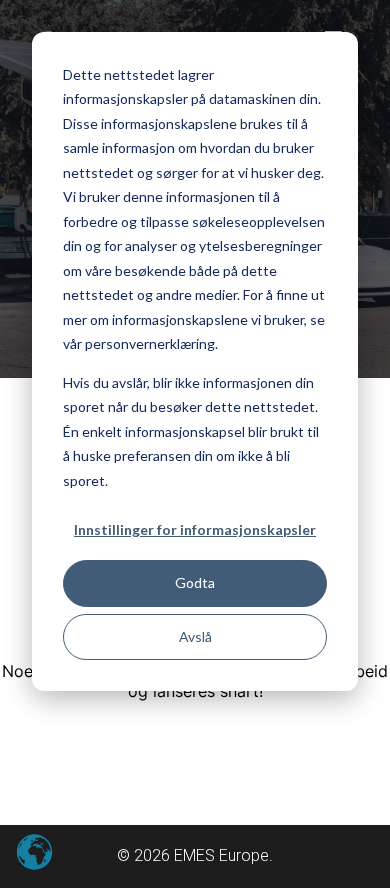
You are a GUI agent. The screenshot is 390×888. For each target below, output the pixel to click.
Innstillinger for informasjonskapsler (195, 529)
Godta (195, 582)
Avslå (195, 636)
